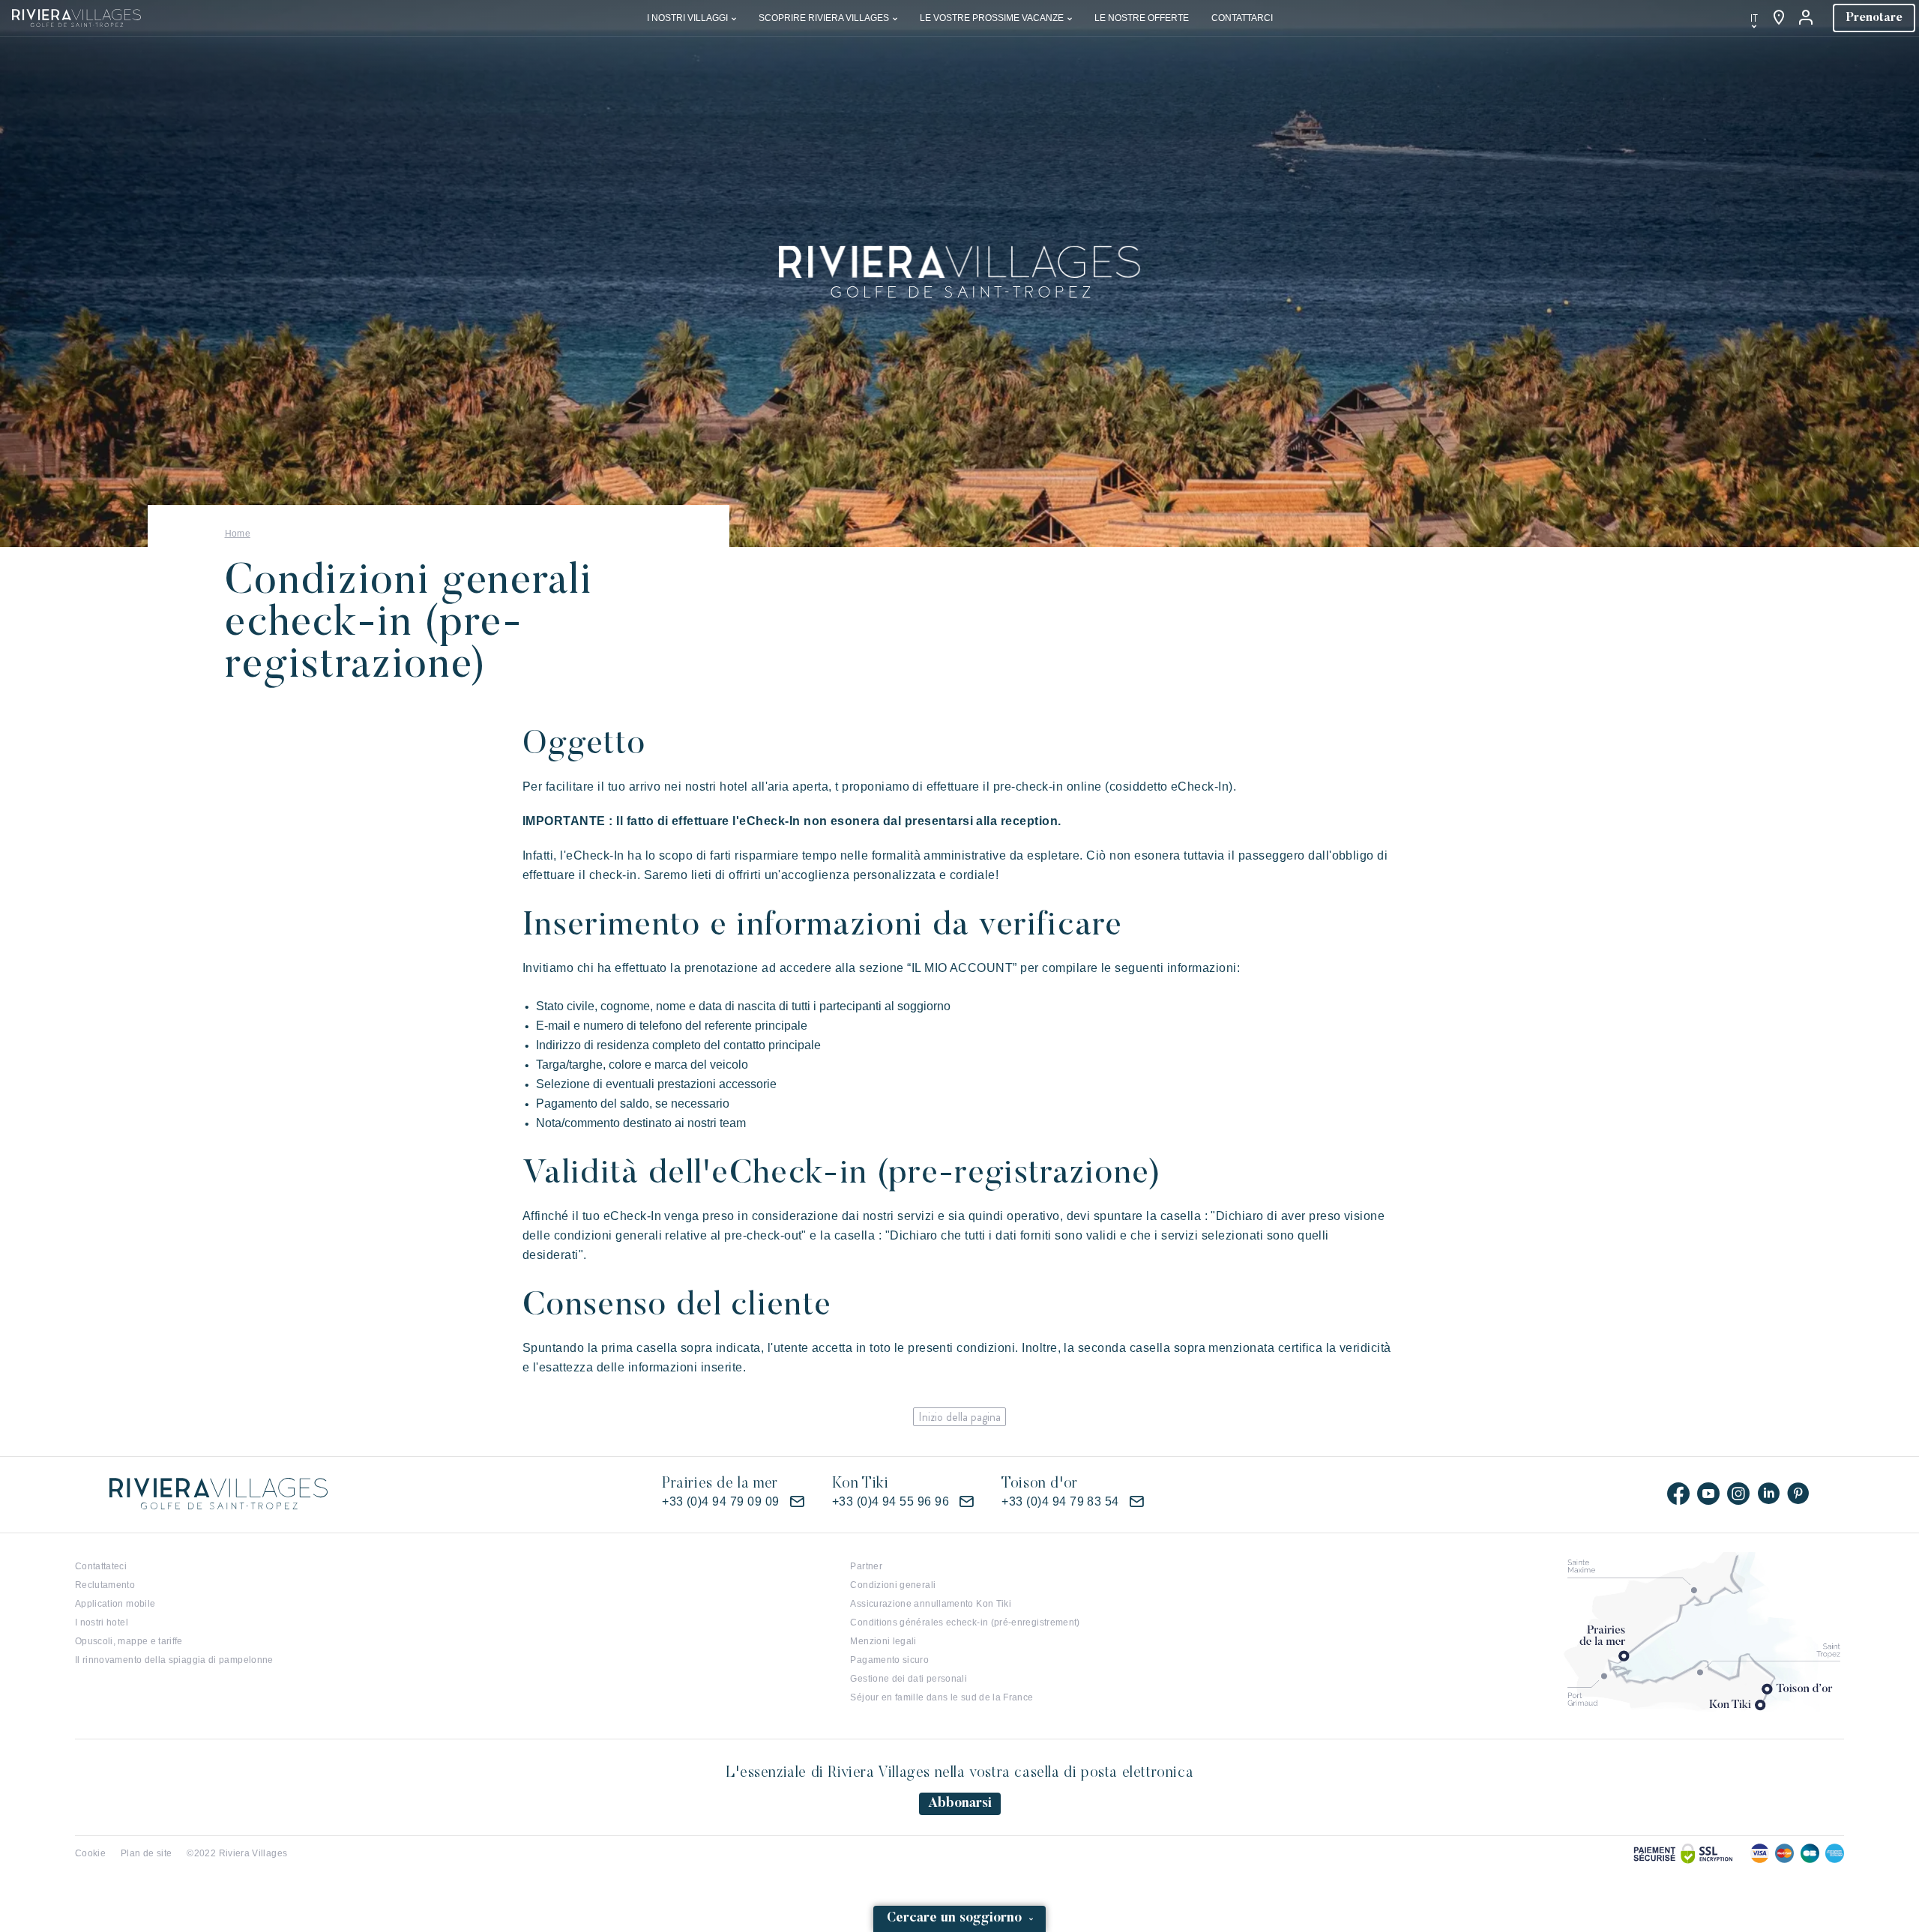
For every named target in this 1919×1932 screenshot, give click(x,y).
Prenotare (1874, 18)
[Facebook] (1678, 1494)
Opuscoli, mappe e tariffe (129, 1641)
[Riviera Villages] (76, 17)
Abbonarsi (960, 1804)
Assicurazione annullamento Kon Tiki (931, 1604)
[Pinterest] (1798, 1494)
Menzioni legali (883, 1641)
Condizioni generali (893, 1585)
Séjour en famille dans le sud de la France (942, 1697)
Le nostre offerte (1142, 18)
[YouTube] (1708, 1494)
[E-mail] (797, 1502)
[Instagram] (1738, 1494)
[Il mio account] (1807, 18)
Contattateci (101, 1566)
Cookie (90, 1853)
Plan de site (146, 1853)
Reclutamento (105, 1585)
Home (238, 534)
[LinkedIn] (1768, 1494)
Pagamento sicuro (889, 1660)
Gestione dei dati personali (909, 1679)
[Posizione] (1779, 18)
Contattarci (1242, 18)
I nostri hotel (102, 1622)
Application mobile (115, 1604)
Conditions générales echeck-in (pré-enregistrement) (965, 1622)
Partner (866, 1566)
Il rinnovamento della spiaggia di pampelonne (174, 1660)
